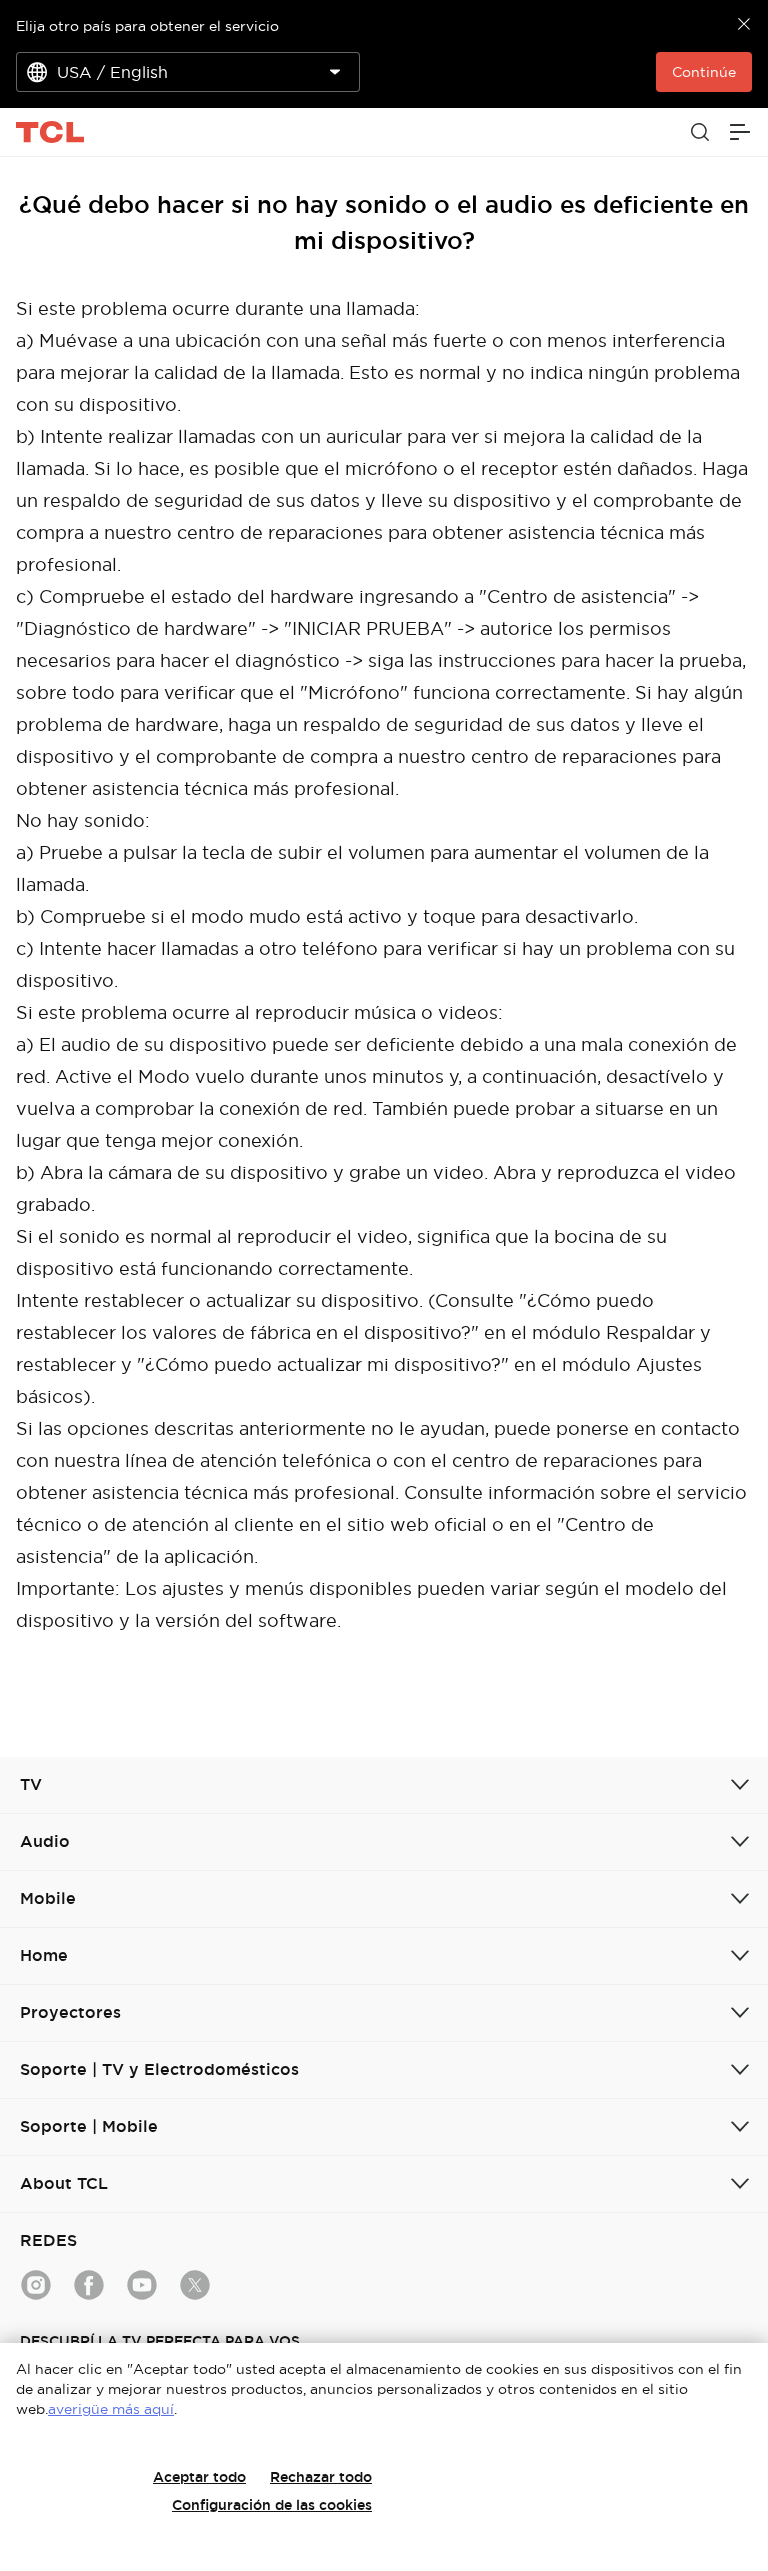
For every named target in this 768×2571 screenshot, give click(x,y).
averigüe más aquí (111, 2409)
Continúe (704, 72)
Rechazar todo (321, 2477)
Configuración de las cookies (272, 2505)
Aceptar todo (199, 2477)
